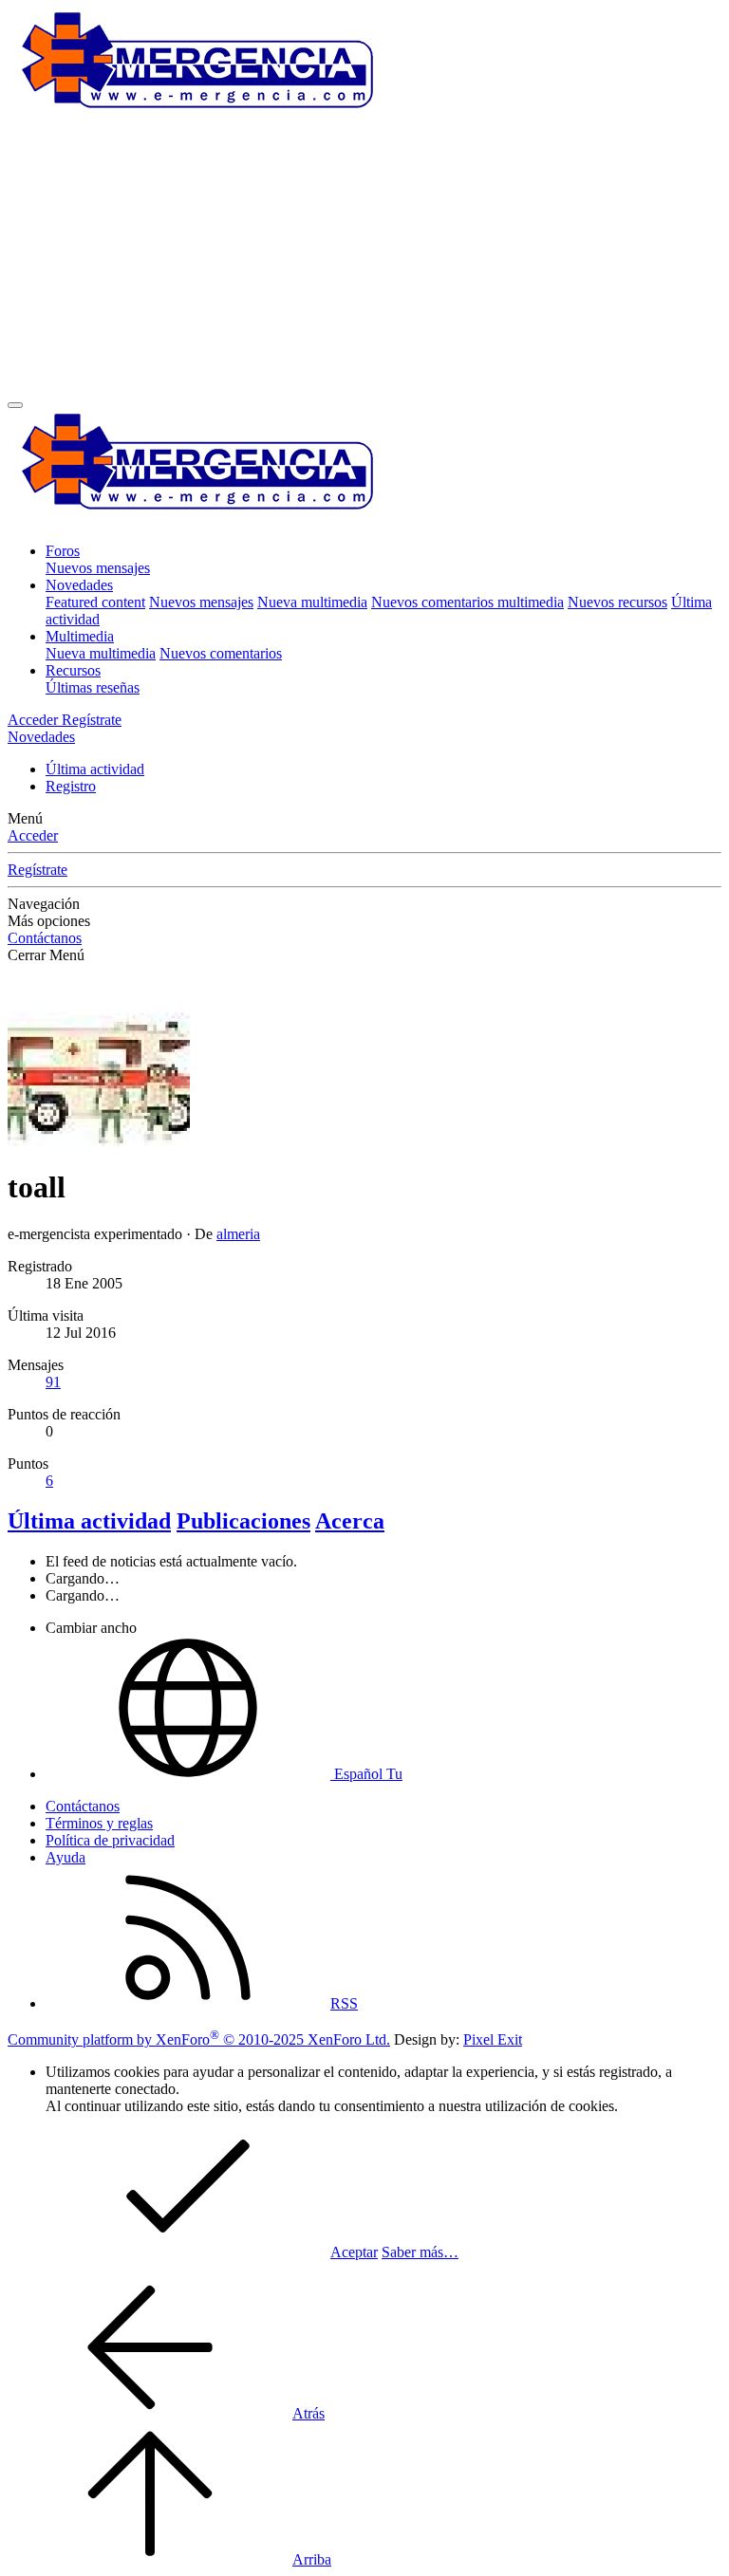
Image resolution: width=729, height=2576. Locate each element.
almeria (238, 1234)
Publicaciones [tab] (243, 1521)
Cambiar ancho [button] (91, 1628)
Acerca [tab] (350, 1521)
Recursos (73, 670)
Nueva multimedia (312, 602)
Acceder (33, 835)
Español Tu (366, 1774)
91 (53, 1382)
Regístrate (37, 870)
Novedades (79, 585)
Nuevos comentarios (221, 653)
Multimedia (80, 636)
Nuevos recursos (617, 602)
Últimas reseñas (93, 687)
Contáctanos (45, 938)
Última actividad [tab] (89, 1521)
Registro (71, 786)
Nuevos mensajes (98, 568)
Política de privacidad (110, 1840)
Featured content (95, 602)
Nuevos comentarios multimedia (467, 602)
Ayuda (65, 1857)
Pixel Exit (493, 2039)
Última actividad (95, 769)
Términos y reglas (99, 1823)
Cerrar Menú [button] (46, 955)
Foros (63, 551)
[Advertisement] (364, 259)
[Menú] (15, 405)
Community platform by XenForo (199, 2039)
